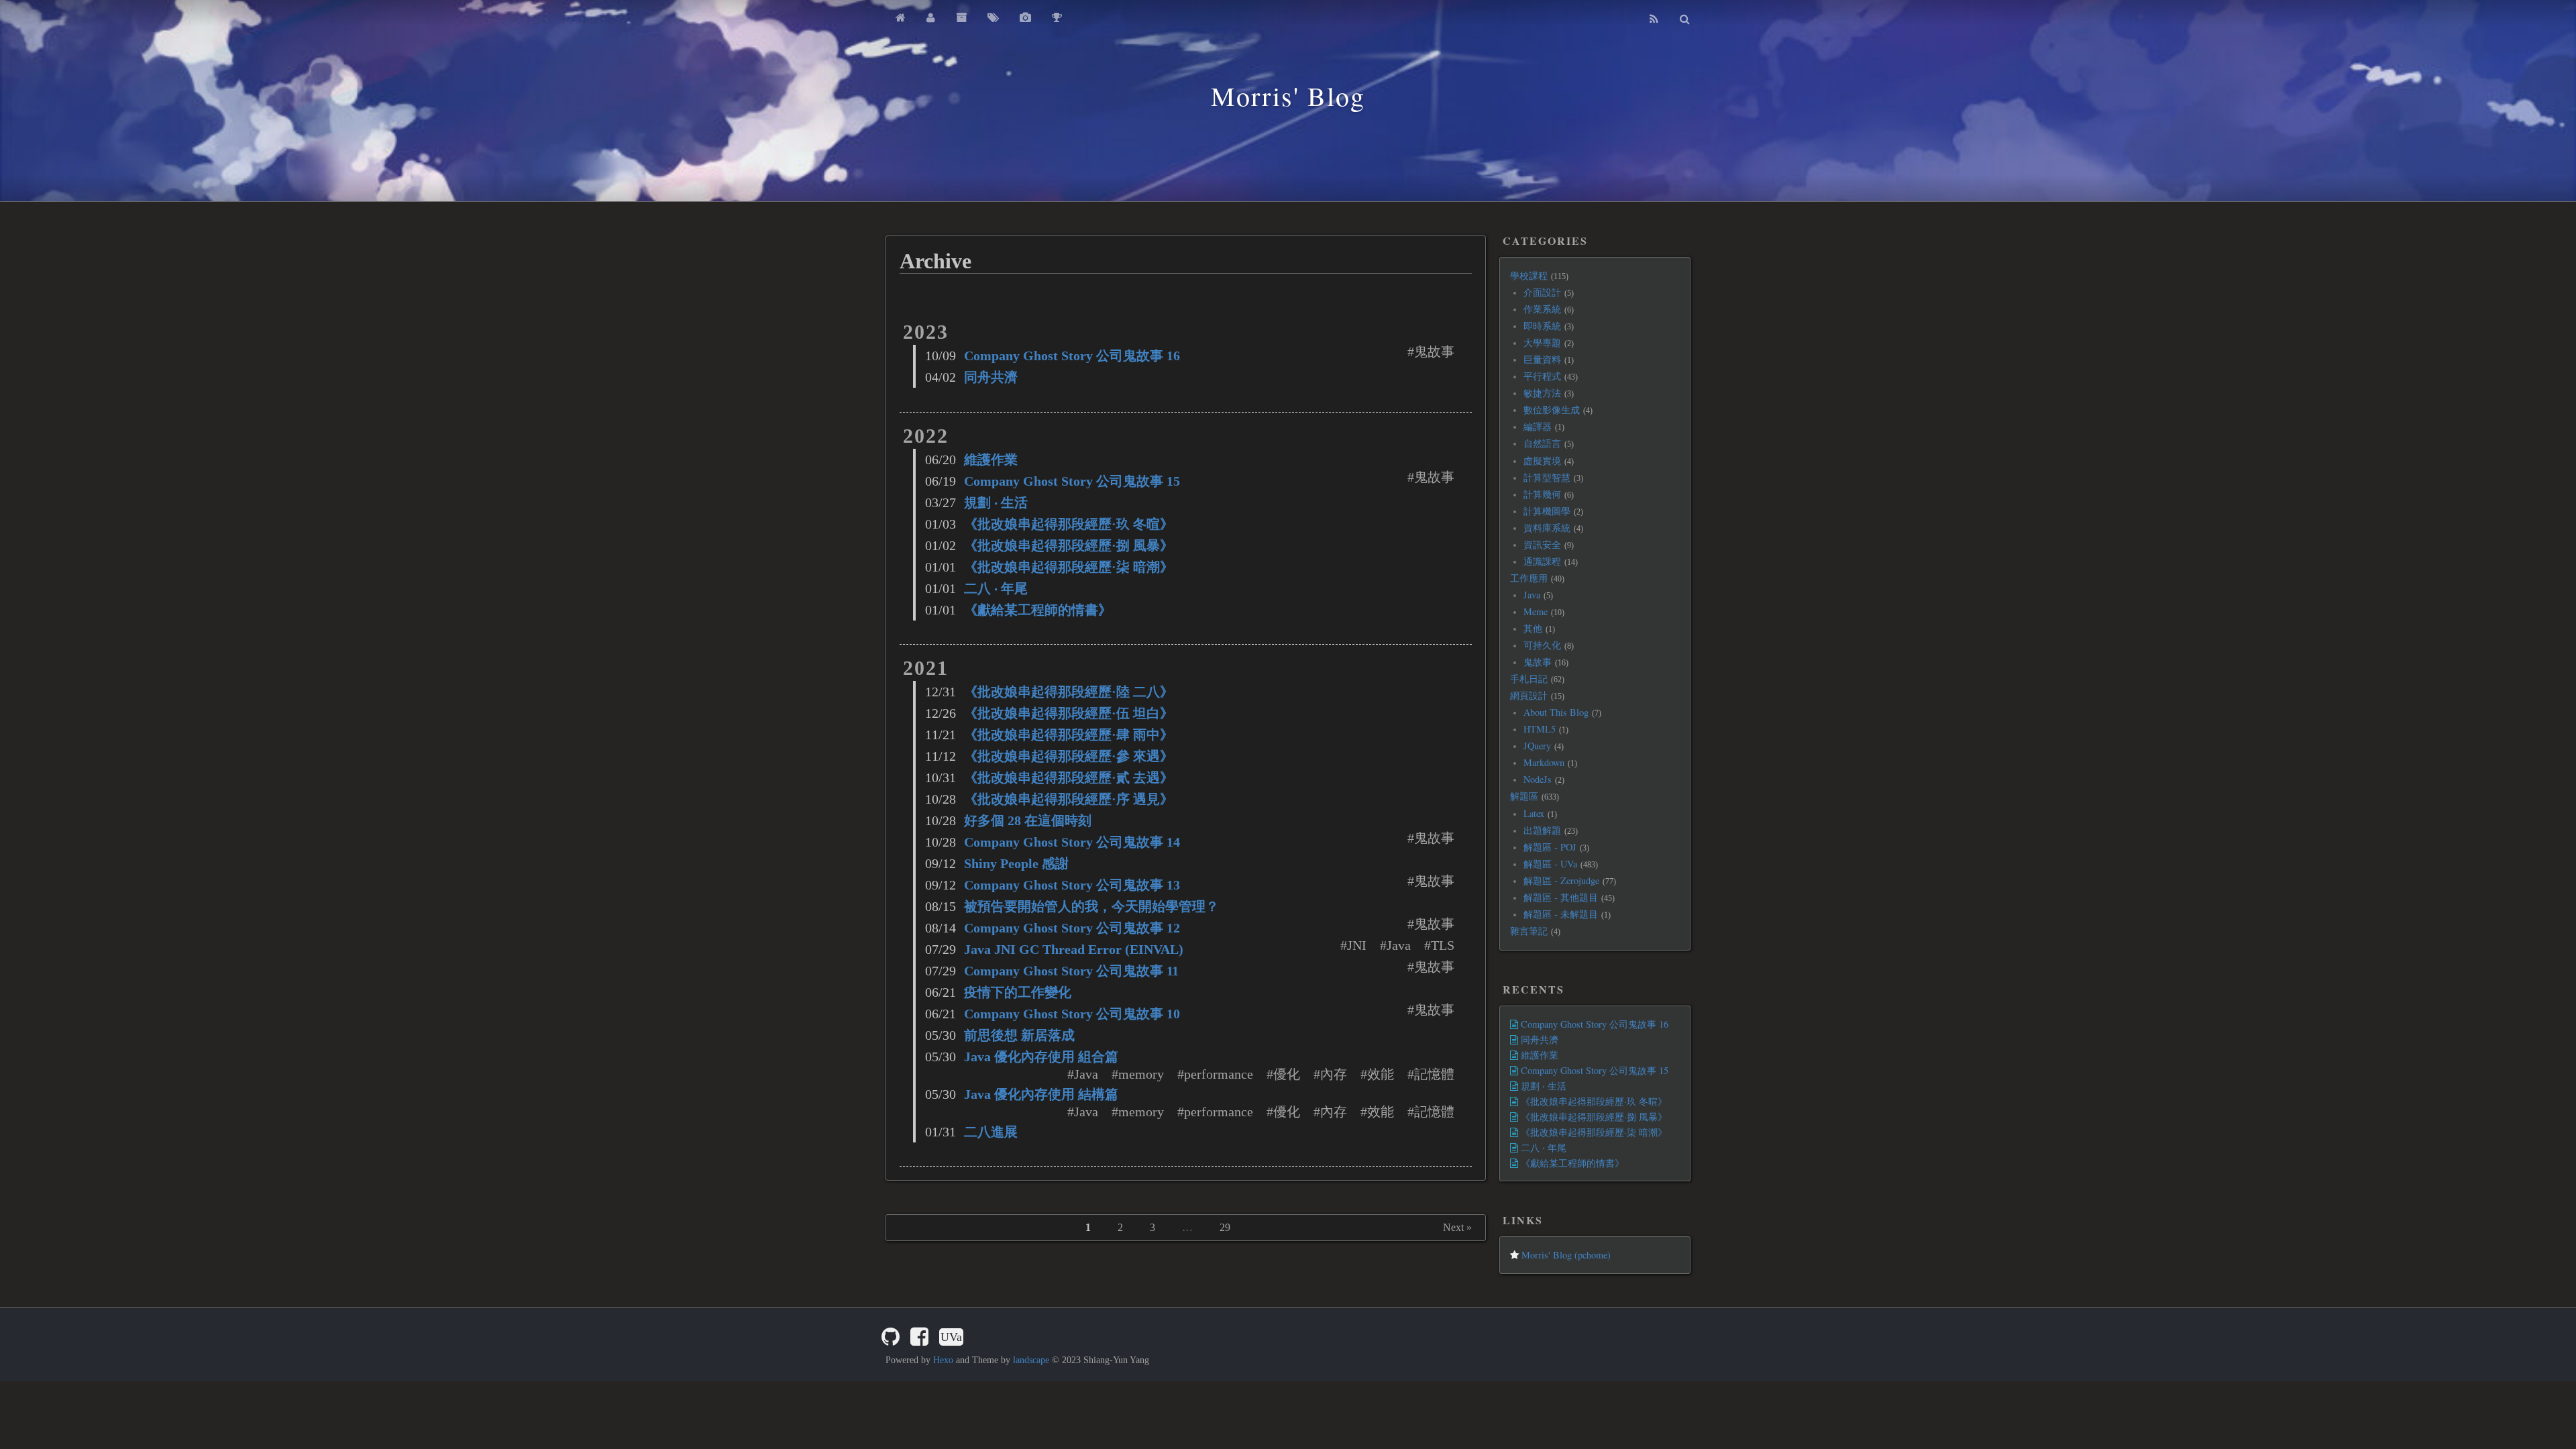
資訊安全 (1542, 544)
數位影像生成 (1552, 410)
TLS (1443, 945)
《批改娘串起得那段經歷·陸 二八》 (1069, 692)
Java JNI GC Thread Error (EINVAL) (1074, 949)
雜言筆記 (1529, 931)
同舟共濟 (991, 377)
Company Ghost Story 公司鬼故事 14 (1072, 842)
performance (1219, 1074)
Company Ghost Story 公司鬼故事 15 (1072, 481)
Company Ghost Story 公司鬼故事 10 (1072, 1014)
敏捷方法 (1542, 393)
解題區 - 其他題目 (1561, 897)
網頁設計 (1529, 695)
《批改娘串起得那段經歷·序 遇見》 (1069, 799)
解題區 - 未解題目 (1561, 914)
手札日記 (1529, 679)
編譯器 (1538, 426)
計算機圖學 (1547, 511)
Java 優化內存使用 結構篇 (1041, 1094)
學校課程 (1529, 275)
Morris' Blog (1288, 96)
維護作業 (991, 460)
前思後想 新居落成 (1019, 1035)
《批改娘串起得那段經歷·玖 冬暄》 (1069, 524)
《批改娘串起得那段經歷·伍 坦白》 (1069, 713)
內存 (1334, 1074)
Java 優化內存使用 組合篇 (1041, 1057)
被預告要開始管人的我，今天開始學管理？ (1091, 906)
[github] (891, 1337)
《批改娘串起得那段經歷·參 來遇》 (1069, 756)
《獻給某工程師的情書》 (1038, 610)
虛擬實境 (1542, 461)
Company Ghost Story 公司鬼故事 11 (1071, 971)
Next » (1457, 1227)
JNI (1357, 945)
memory (1141, 1074)
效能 (1381, 1074)
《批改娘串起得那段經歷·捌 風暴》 (1069, 545)
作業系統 (1542, 309)
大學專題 (1542, 342)
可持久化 (1542, 645)
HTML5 (1540, 729)
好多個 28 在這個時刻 (1028, 820)
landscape (1031, 1360)
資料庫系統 (1547, 528)
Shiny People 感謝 (1016, 863)
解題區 (1524, 796)
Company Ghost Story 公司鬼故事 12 (1072, 928)
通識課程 (1542, 561)
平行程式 (1542, 376)
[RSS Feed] (1654, 19)
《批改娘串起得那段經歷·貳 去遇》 (1069, 777)
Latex (1534, 813)
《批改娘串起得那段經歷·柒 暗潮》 (1069, 567)
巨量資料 (1542, 359)
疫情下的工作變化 (1018, 992)
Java (1399, 945)
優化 (1287, 1074)
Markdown (1544, 762)
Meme (1536, 611)
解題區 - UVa (1550, 864)
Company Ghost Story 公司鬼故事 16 (1072, 356)
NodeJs (1538, 779)
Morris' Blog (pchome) (1565, 1255)
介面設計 (1542, 292)
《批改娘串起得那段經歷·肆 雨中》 (1069, 735)
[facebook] (919, 1337)
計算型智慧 (1547, 477)
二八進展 (991, 1132)
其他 (1533, 628)
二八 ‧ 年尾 (996, 588)
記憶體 (1434, 1074)
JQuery (1537, 746)
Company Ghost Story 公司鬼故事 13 (1072, 885)
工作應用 (1529, 578)
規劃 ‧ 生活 (996, 502)
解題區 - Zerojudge (1561, 880)
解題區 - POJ (1550, 847)
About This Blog (1556, 712)
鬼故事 (1434, 352)
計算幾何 (1542, 494)
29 (1225, 1227)
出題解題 (1542, 830)
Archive (935, 261)
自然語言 (1542, 443)
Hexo (943, 1360)
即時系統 (1542, 326)
